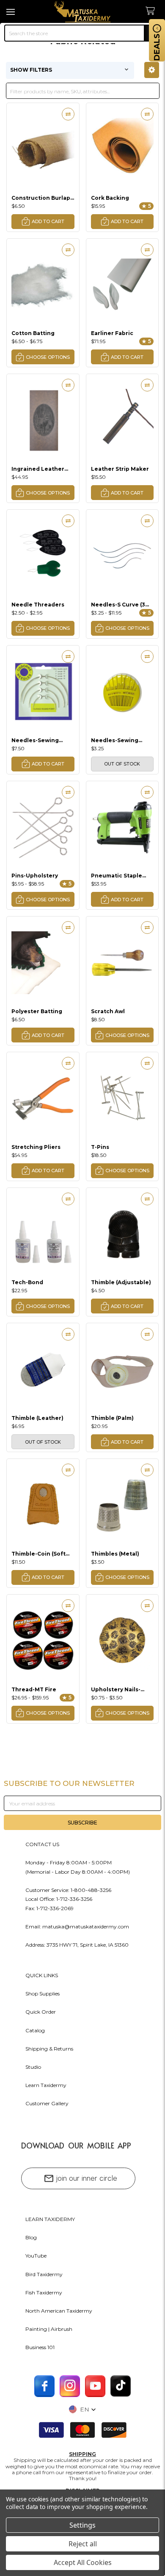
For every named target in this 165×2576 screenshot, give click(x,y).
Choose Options (48, 357)
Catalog (35, 2030)
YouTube (36, 2256)
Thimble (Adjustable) (121, 1282)
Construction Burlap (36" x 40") (41, 198)
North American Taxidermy (59, 2311)
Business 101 (40, 2347)
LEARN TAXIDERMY (50, 2219)
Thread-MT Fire (34, 1689)
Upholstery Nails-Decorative (116, 1689)
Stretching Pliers (36, 1147)
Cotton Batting (33, 333)
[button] (152, 70)
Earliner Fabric (112, 333)
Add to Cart (48, 221)
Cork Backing (110, 198)
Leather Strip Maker (120, 469)
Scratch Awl (108, 1011)
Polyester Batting (37, 1011)
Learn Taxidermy (46, 2085)
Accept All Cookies (83, 2562)
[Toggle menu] (12, 12)
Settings (82, 2525)
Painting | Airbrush (49, 2329)
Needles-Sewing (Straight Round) (115, 740)
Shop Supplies (43, 1993)
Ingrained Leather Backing (38, 469)
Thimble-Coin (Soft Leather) (38, 1554)
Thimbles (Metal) (115, 1554)
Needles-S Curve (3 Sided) (118, 605)
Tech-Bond (27, 1282)
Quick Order (41, 2012)
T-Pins (100, 1147)
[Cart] (153, 11)
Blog (31, 2237)
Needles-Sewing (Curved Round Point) (42, 740)
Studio (33, 2067)
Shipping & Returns (49, 2049)
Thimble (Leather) (37, 1418)
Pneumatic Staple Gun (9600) (117, 876)
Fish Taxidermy (44, 2292)
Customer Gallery (47, 2103)
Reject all (83, 2544)
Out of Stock (122, 764)
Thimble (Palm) (112, 1418)
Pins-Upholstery (35, 876)
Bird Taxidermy (44, 2274)
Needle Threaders (38, 605)
